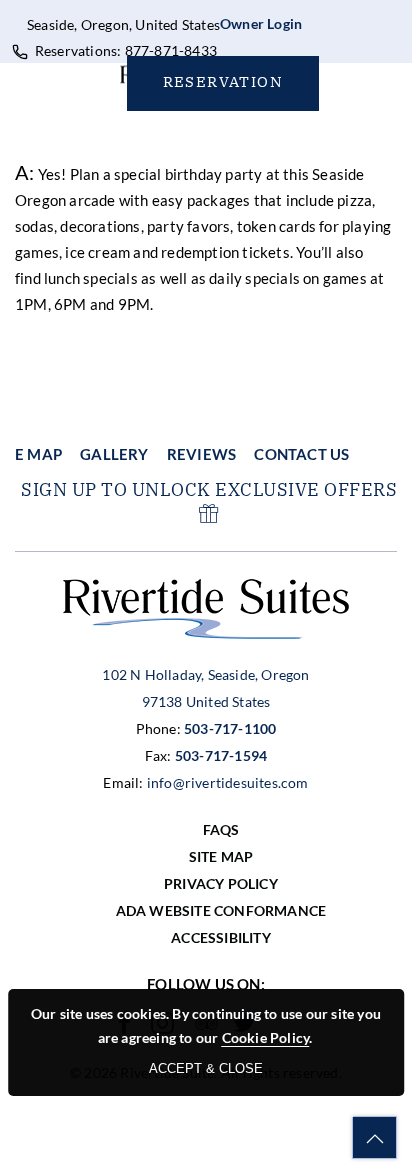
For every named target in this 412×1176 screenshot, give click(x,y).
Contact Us (301, 454)
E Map (38, 454)
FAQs (221, 829)
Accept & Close (206, 1068)
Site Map (221, 856)
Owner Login (261, 23)
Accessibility (221, 937)
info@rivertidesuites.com (226, 782)
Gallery (114, 454)
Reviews (201, 454)
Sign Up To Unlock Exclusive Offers (209, 489)
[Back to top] (374, 1137)
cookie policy (266, 1037)
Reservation (223, 81)
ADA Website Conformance (221, 910)
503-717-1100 (230, 728)
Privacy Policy (221, 883)
